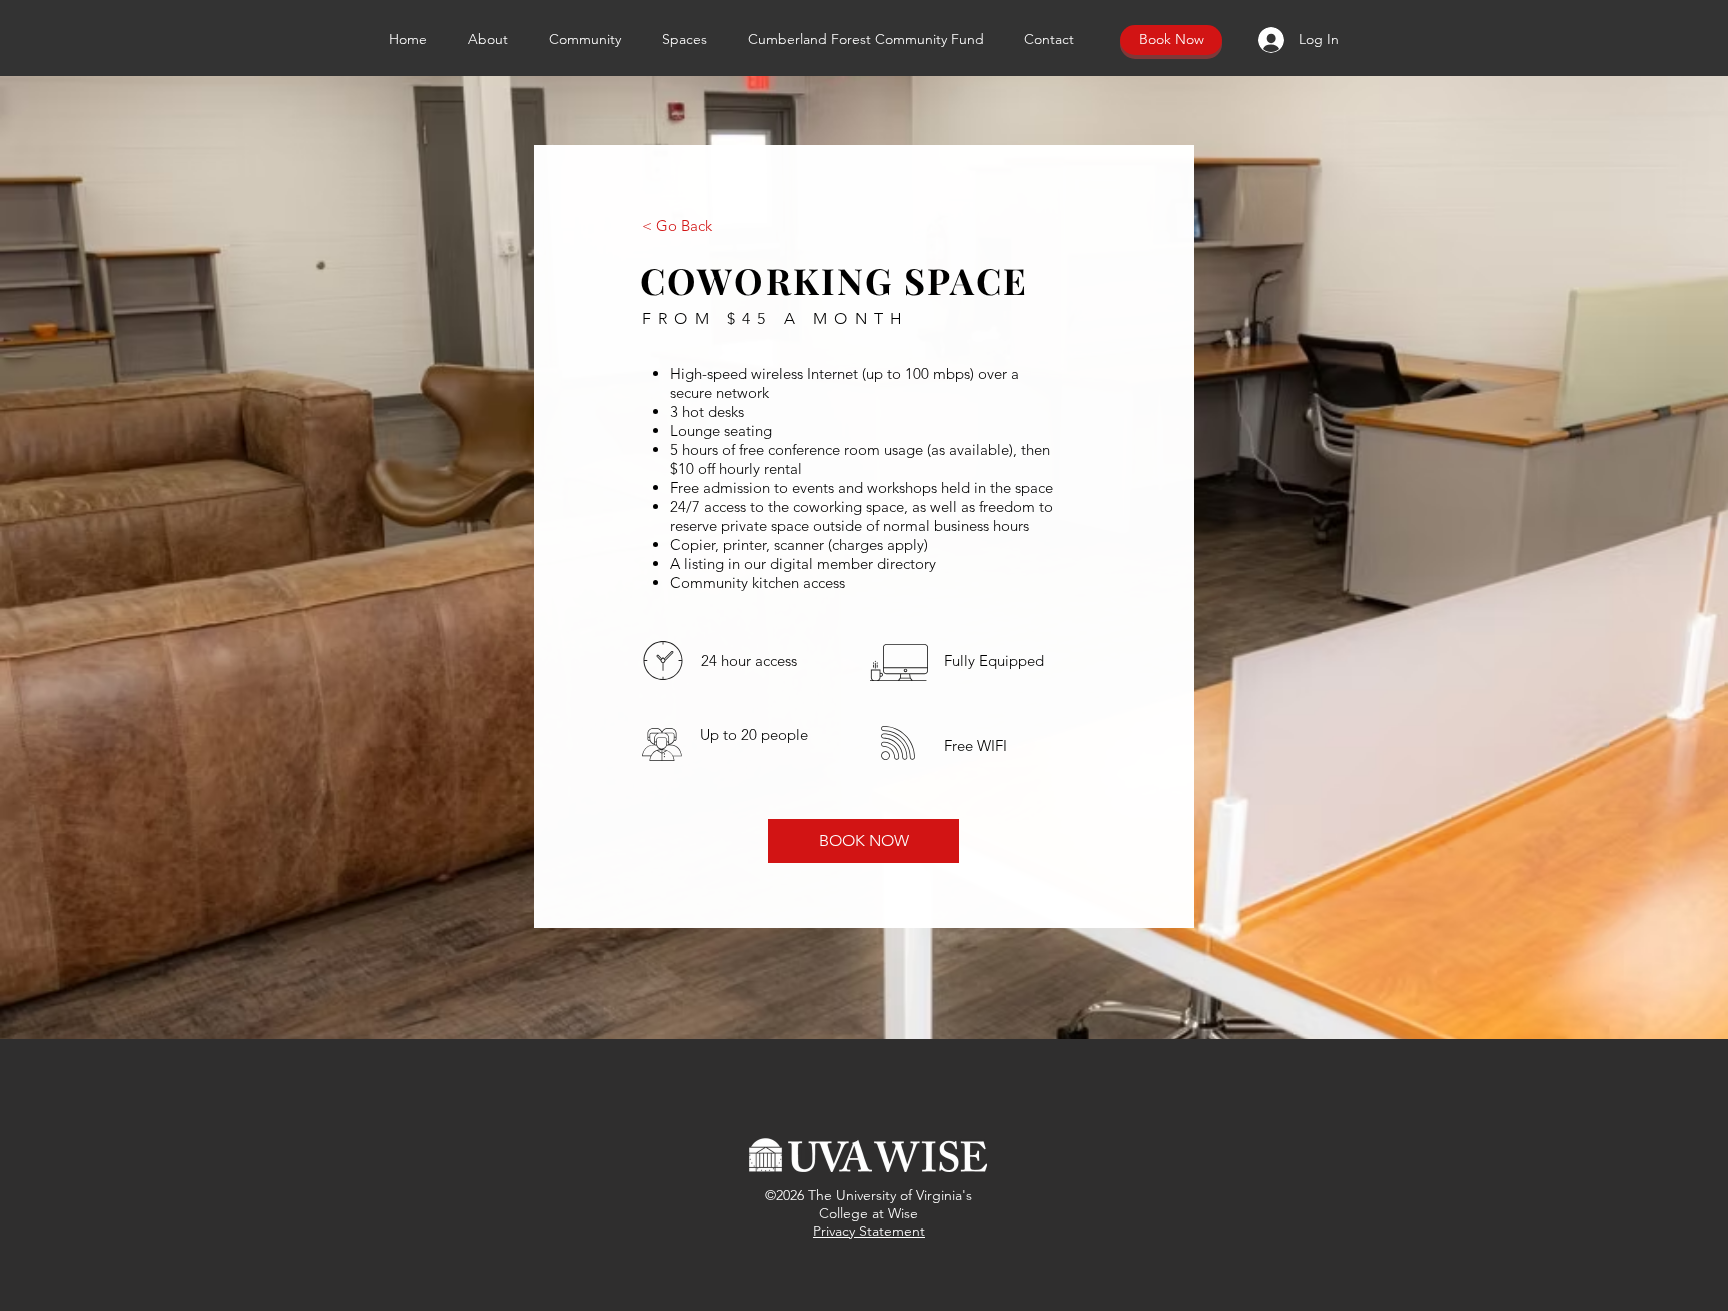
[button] (690, 39)
